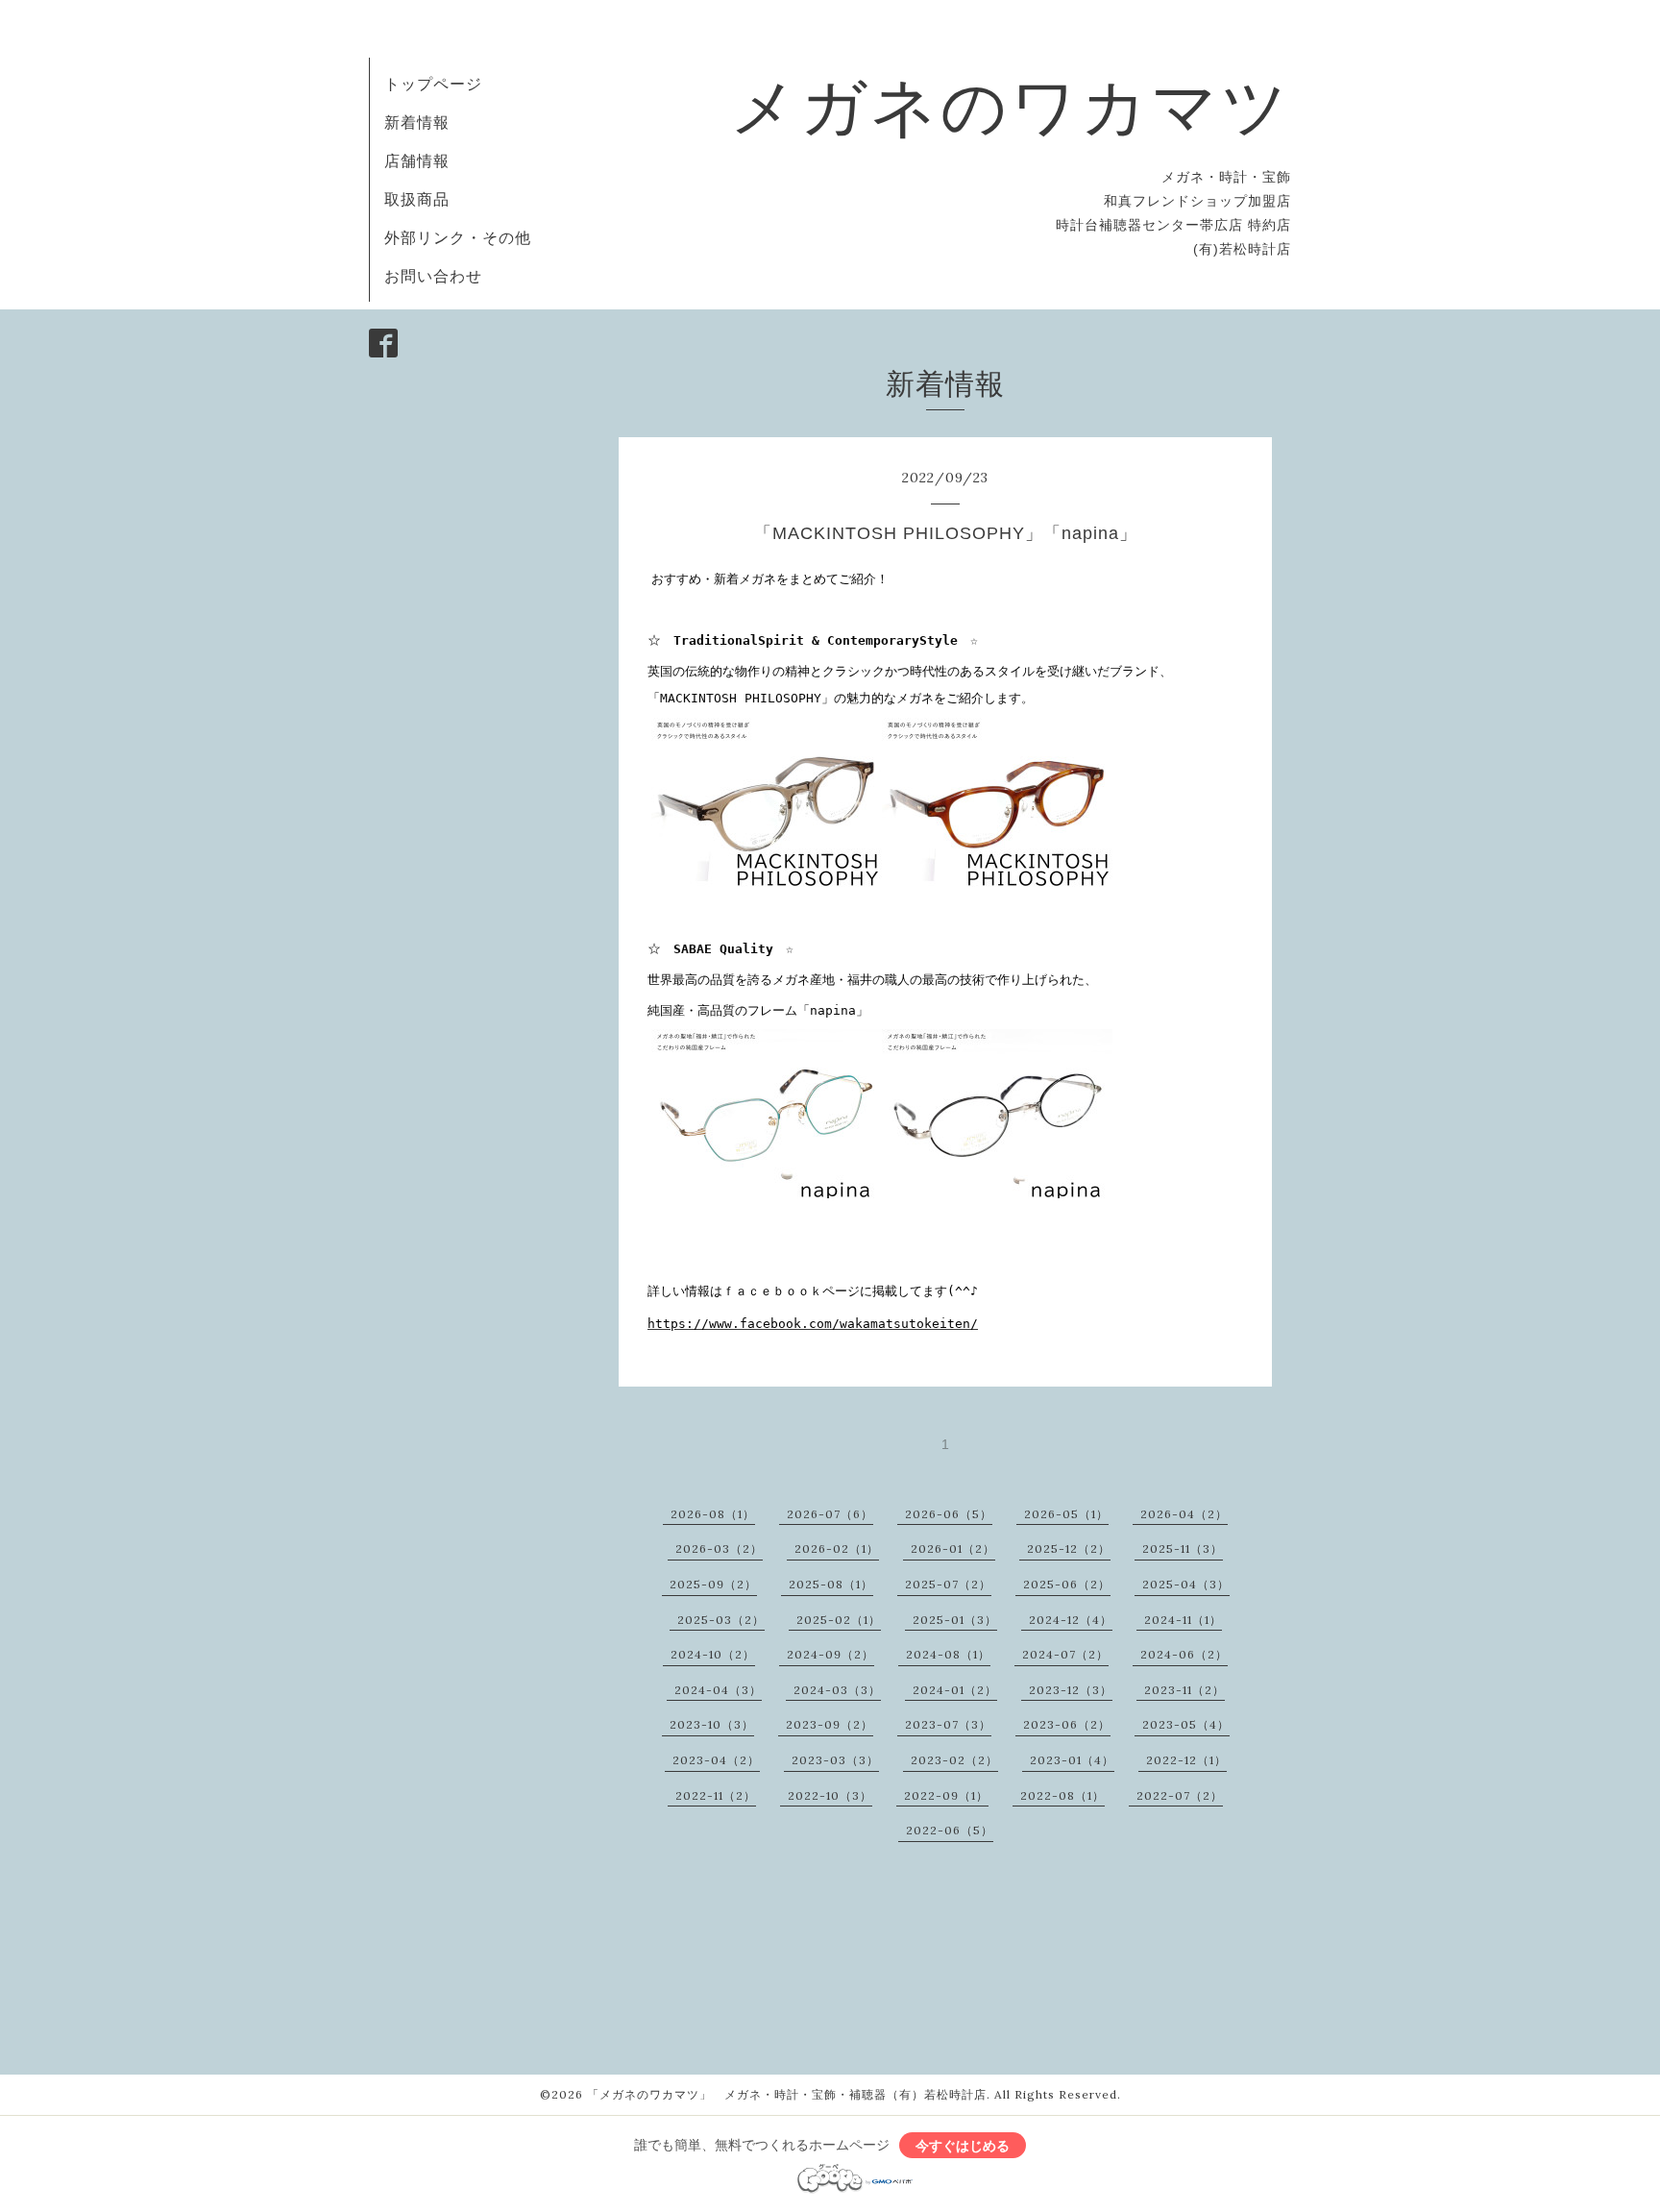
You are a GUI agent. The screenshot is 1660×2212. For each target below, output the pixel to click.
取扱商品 (417, 199)
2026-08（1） (713, 1514)
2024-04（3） (718, 1690)
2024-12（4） (1071, 1620)
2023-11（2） (1184, 1690)
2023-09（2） (830, 1724)
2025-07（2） (948, 1584)
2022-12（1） (1186, 1760)
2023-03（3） (835, 1760)
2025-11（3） (1183, 1548)
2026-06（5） (949, 1514)
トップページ (433, 84)
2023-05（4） (1186, 1724)
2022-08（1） (1062, 1795)
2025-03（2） (721, 1620)
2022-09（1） (946, 1795)
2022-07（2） (1180, 1795)
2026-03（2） (719, 1548)
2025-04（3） (1186, 1584)
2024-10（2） (713, 1654)
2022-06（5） (950, 1830)
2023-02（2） (954, 1760)
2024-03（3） (837, 1690)
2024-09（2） (830, 1654)
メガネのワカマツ (1011, 106)
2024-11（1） (1183, 1620)
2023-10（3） (712, 1724)
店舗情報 (417, 160)
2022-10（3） (830, 1795)
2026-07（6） (830, 1514)
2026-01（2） (953, 1548)
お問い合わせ (433, 276)
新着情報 (417, 122)
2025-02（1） (839, 1620)
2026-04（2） (1184, 1514)
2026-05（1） (1066, 1514)
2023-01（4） (1072, 1760)
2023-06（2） (1067, 1724)
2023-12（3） (1071, 1690)
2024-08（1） (948, 1654)
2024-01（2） (955, 1690)
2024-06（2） (1184, 1654)
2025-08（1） (831, 1584)
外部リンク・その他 (458, 237)
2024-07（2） (1065, 1654)
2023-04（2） (716, 1760)
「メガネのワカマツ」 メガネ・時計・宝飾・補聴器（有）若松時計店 (787, 2094)
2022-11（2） (716, 1795)
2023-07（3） (948, 1724)
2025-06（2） (1067, 1584)
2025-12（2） (1069, 1548)
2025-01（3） (955, 1620)
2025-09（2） (713, 1584)
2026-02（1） (837, 1548)
